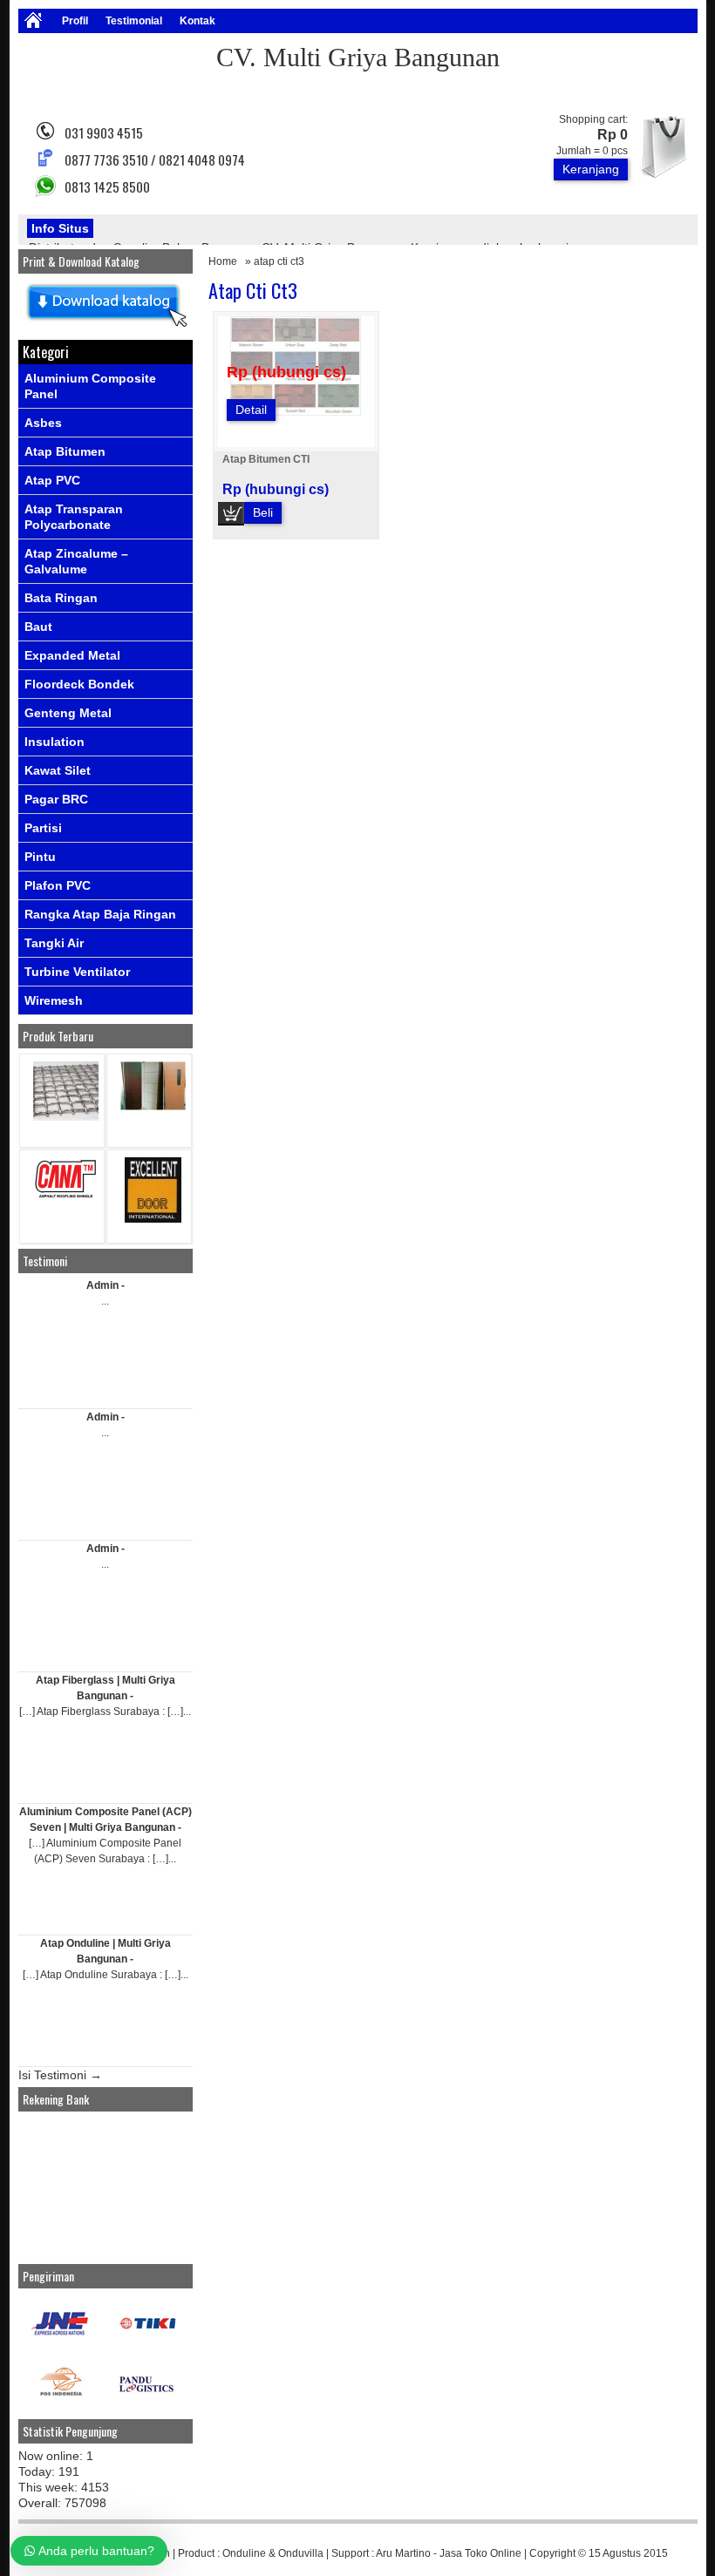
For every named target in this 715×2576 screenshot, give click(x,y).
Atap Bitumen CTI (266, 459)
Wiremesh (54, 1000)
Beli (263, 512)
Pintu (40, 857)
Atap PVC (52, 480)
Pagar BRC (56, 799)
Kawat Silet (58, 770)
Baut (38, 627)
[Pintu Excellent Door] (153, 1219)
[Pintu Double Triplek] (153, 1106)
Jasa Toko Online (480, 2553)
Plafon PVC (58, 885)
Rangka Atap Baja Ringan (100, 914)
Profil (75, 21)
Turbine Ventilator (77, 972)
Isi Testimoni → (60, 2075)
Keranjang (591, 169)
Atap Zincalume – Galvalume (76, 561)
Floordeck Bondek (79, 684)
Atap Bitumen (65, 451)
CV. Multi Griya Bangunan (358, 57)
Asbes (43, 423)
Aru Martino (403, 2553)
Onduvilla (301, 2553)
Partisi (43, 828)
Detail (251, 410)
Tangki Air (54, 943)
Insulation (54, 742)
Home (223, 261)
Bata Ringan (61, 598)
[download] (106, 328)
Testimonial (134, 21)
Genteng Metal (68, 713)
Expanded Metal (72, 655)
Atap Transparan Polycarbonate (74, 517)
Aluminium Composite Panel (90, 386)
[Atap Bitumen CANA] (66, 1197)
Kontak (197, 21)
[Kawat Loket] (66, 1117)
